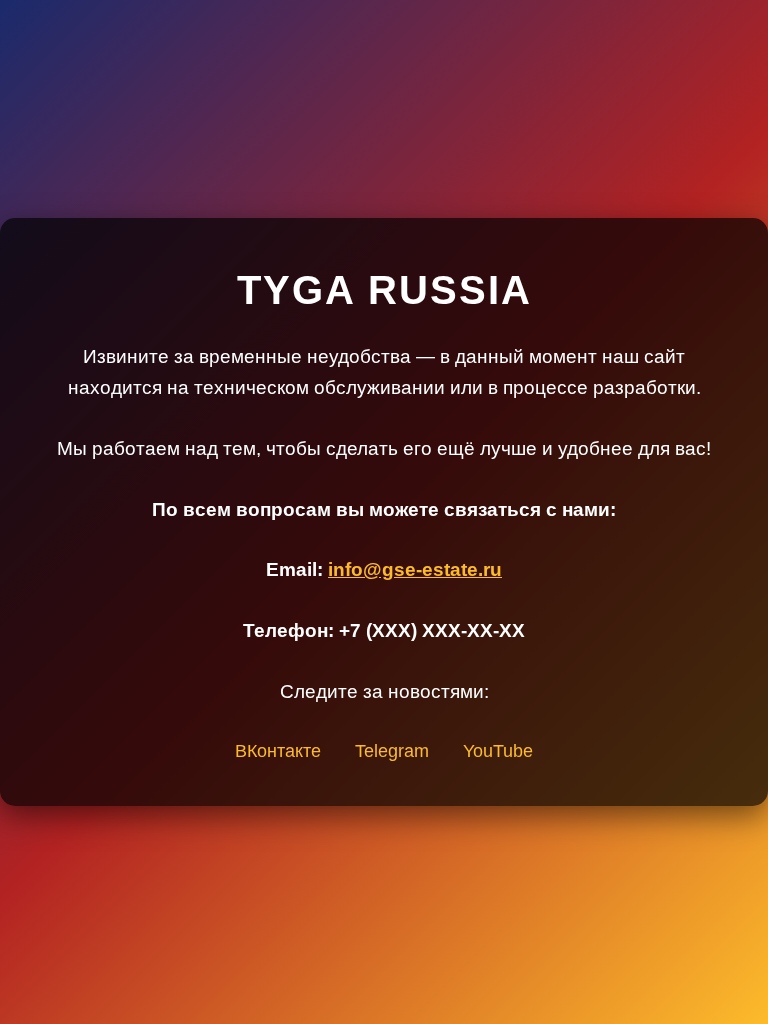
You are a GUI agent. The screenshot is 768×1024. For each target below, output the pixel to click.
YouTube (498, 751)
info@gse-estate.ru (415, 569)
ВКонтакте (278, 751)
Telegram (392, 751)
